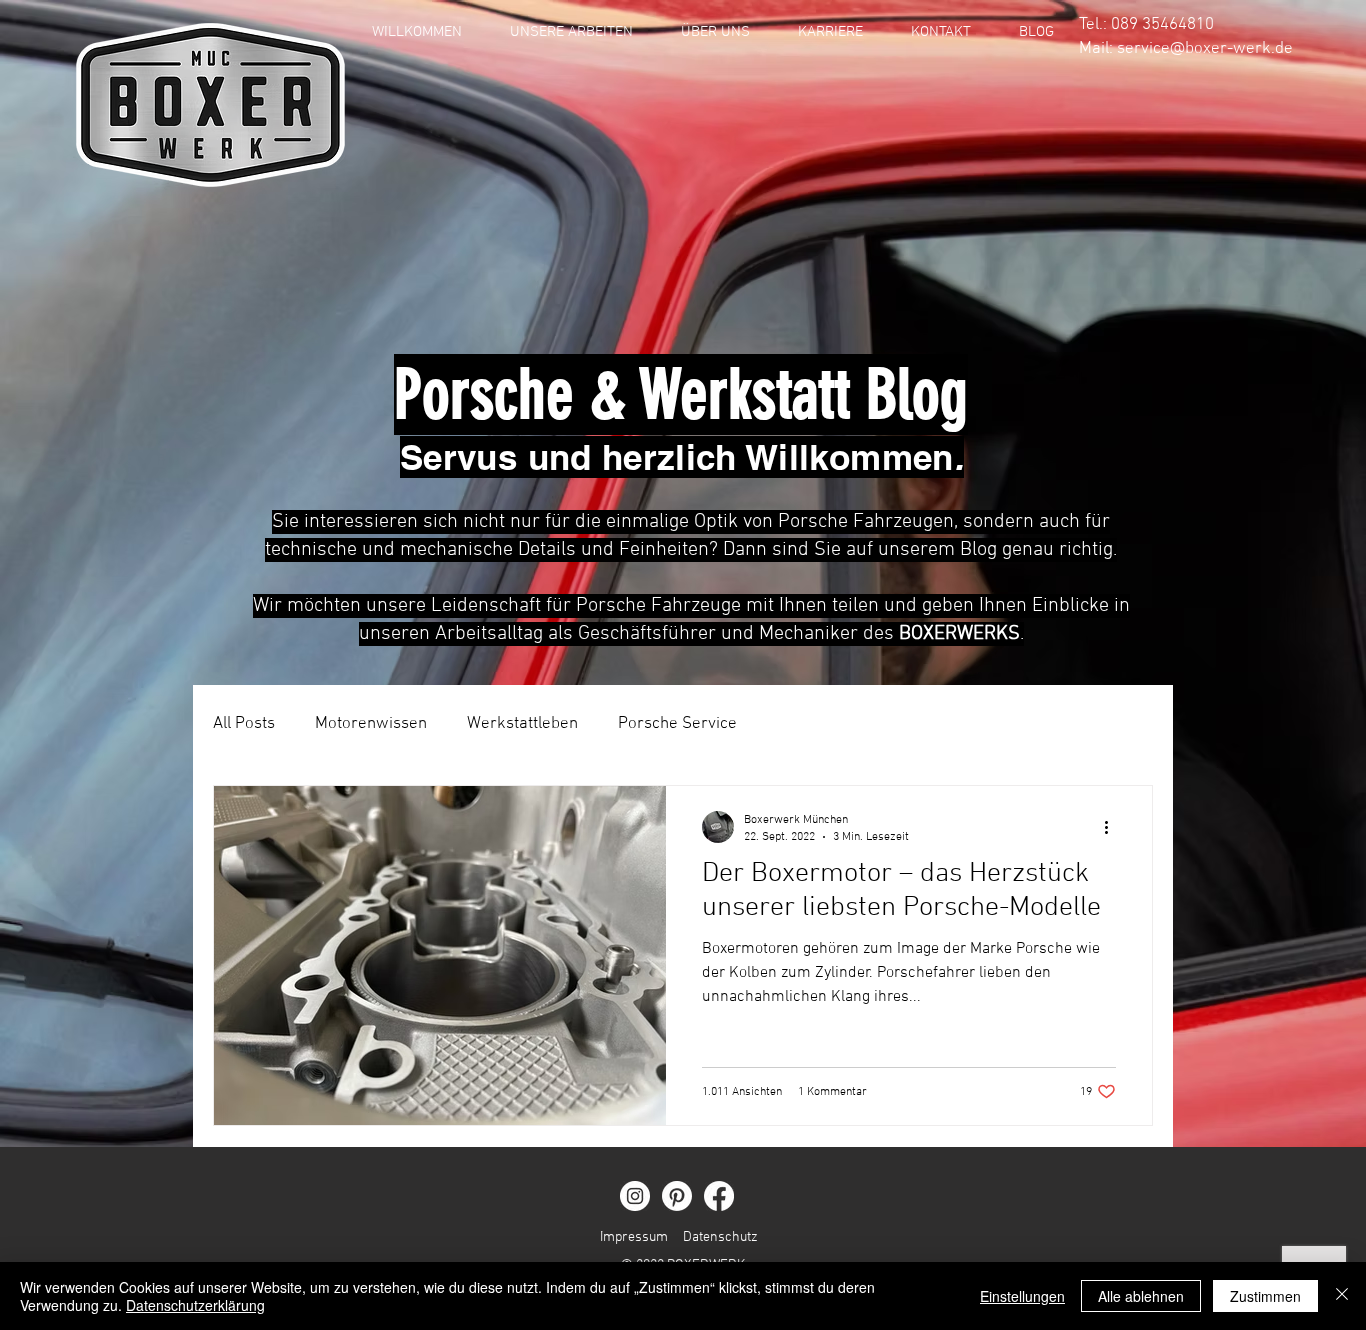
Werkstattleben (522, 724)
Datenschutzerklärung (195, 1305)
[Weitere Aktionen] (1113, 827)
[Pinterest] (677, 1196)
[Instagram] (635, 1196)
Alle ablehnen (1141, 1296)
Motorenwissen (371, 724)
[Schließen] (1342, 1296)
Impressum (634, 1237)
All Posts (244, 724)
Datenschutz (720, 1237)
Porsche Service (677, 724)
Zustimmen (1265, 1296)
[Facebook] (719, 1196)
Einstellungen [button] (1022, 1296)
